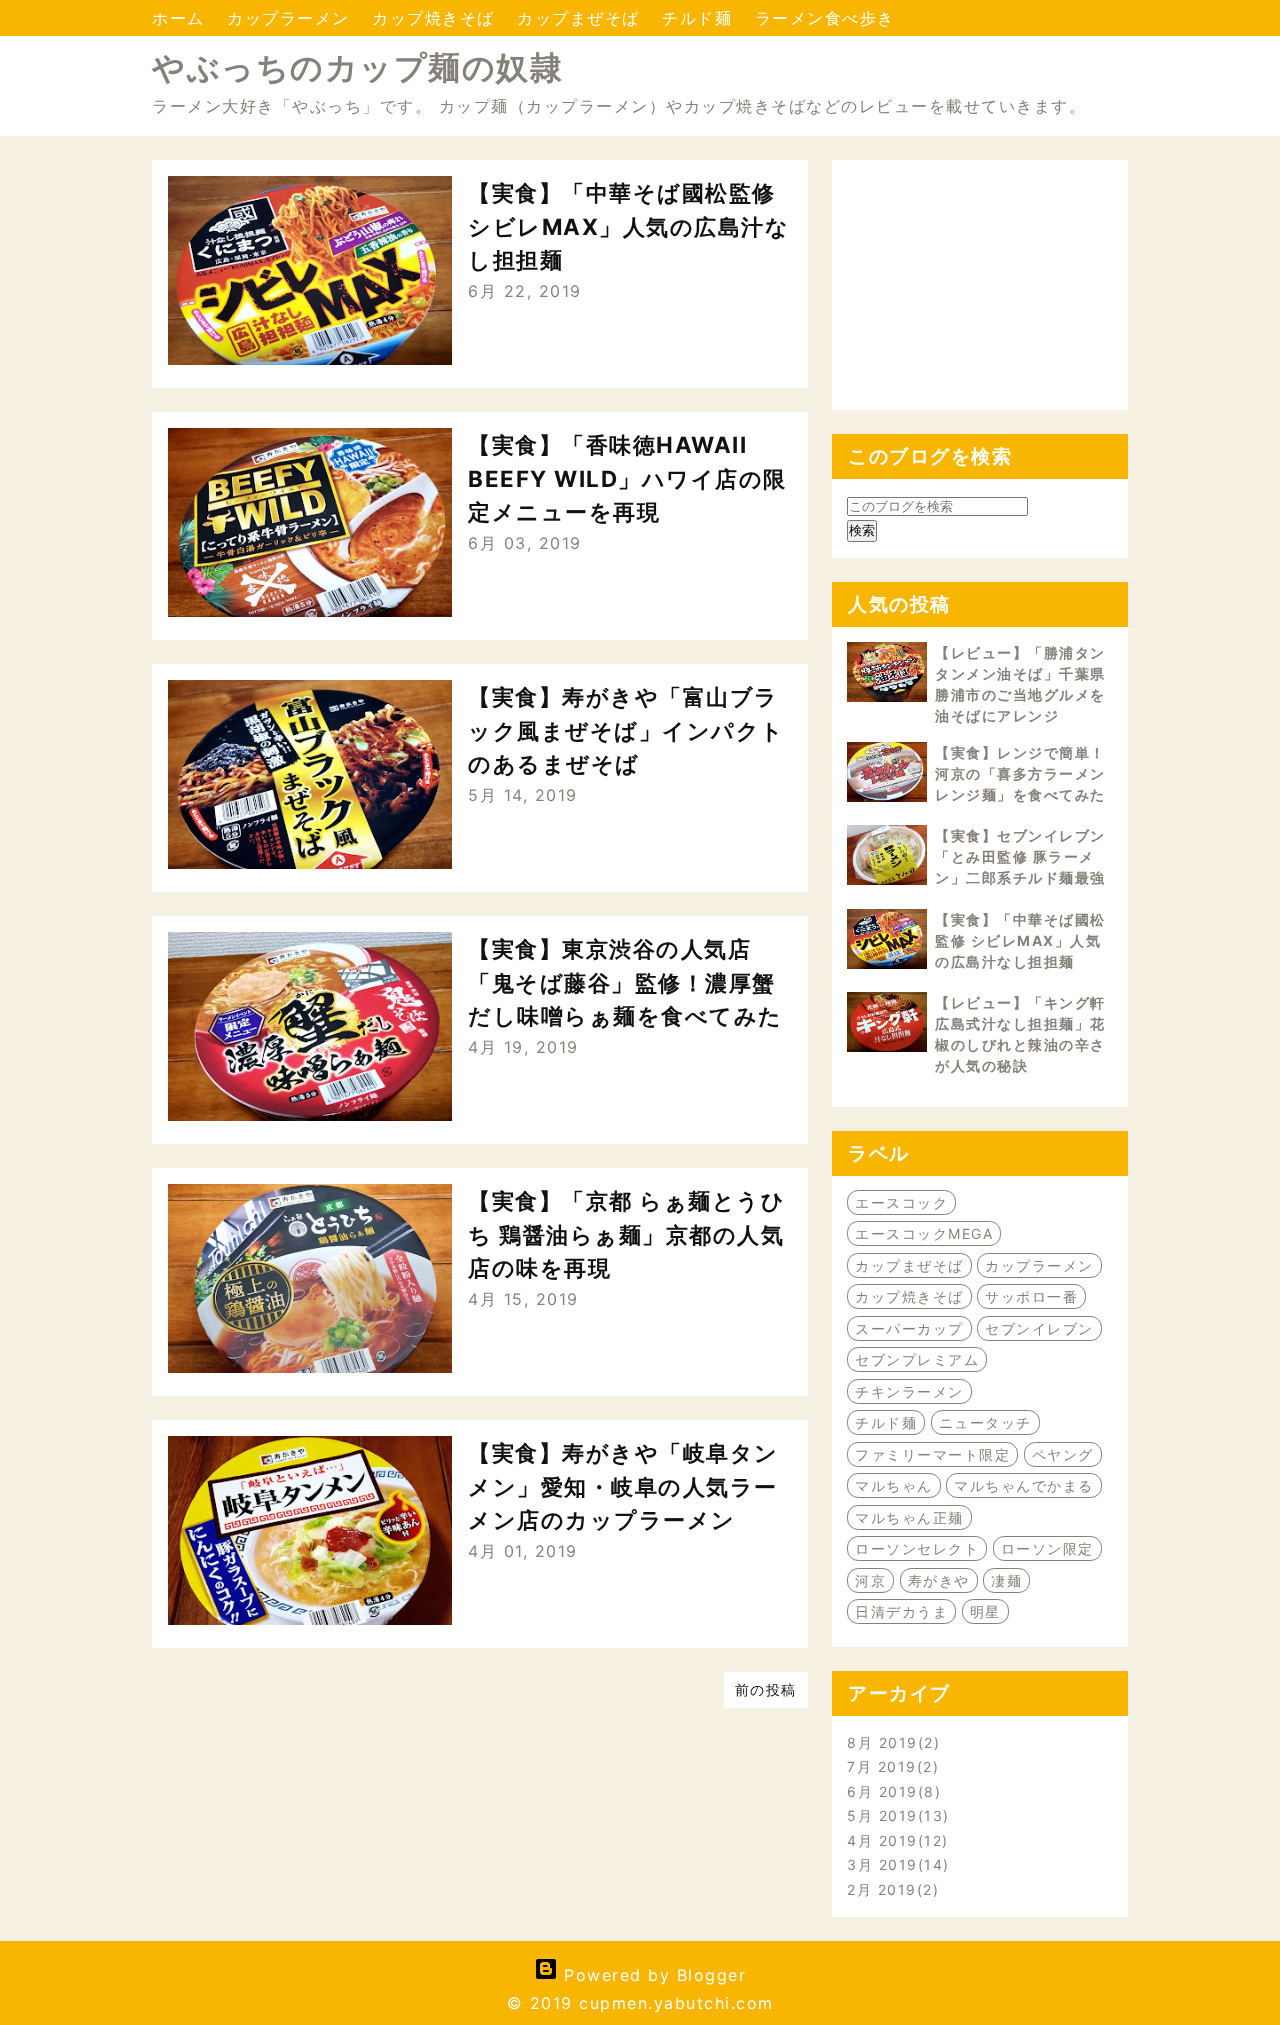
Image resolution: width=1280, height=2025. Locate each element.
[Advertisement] (980, 285)
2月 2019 (890, 1889)
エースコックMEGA (924, 1233)
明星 (985, 1611)
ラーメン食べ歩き (825, 18)
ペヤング (1063, 1454)
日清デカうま (901, 1611)
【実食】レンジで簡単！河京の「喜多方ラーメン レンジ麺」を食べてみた (1020, 773)
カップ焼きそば (436, 18)
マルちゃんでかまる (1024, 1485)
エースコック (901, 1202)
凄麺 (1006, 1580)
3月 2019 (895, 1864)
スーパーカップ (909, 1328)
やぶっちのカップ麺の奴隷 (357, 67)
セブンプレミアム (917, 1359)
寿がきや (939, 1580)
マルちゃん (894, 1485)
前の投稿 (766, 1689)
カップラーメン (291, 18)
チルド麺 (700, 18)
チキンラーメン (909, 1391)
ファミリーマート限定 (932, 1454)
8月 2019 (890, 1742)
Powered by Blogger (652, 1975)
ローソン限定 (1047, 1548)
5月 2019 (895, 1815)
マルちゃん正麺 (909, 1517)
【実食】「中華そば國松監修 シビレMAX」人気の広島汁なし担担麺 (1020, 940)
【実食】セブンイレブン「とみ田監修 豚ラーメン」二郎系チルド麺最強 (1020, 856)
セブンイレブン (1039, 1328)
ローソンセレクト (917, 1548)
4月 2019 (894, 1840)
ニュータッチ (985, 1422)
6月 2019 (891, 1791)
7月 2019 (890, 1766)
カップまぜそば (581, 18)
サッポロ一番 (1031, 1296)
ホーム (181, 18)
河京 (870, 1580)
